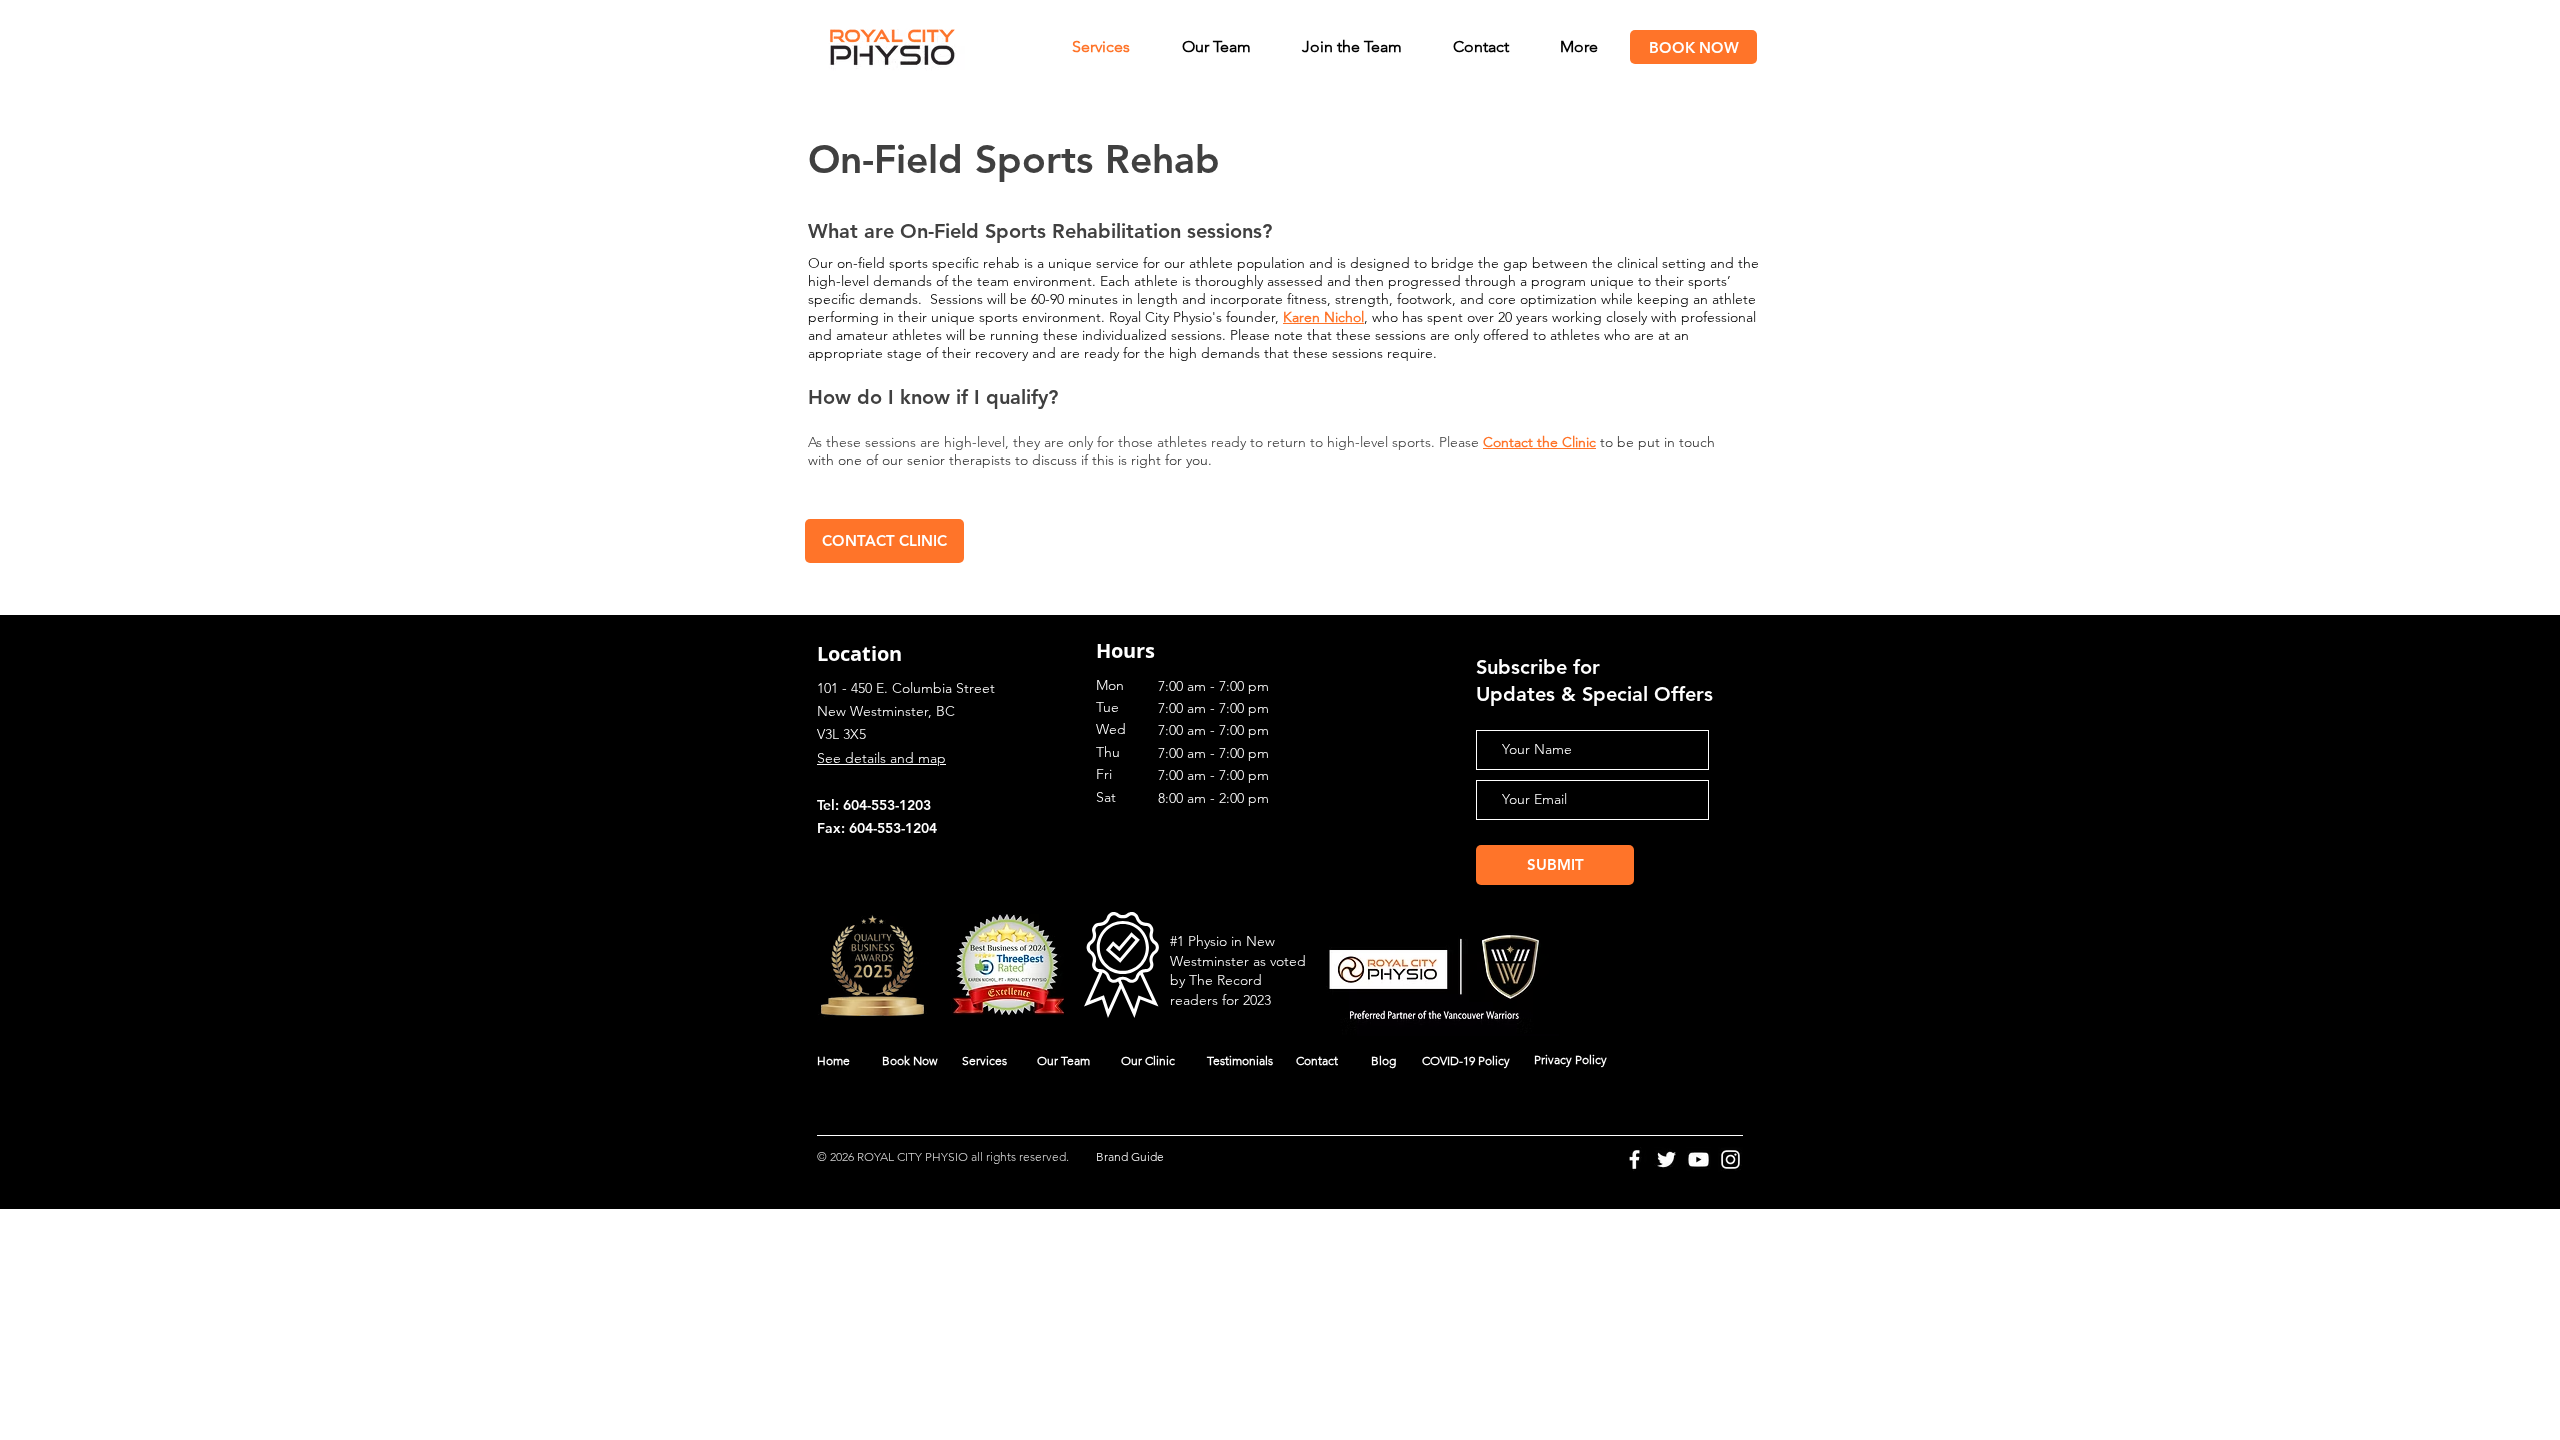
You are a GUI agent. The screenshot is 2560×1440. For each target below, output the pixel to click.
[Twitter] (1666, 1159)
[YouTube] (1698, 1159)
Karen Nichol (1323, 317)
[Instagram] (1730, 1159)
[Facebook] (1634, 1159)
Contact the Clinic (1539, 442)
